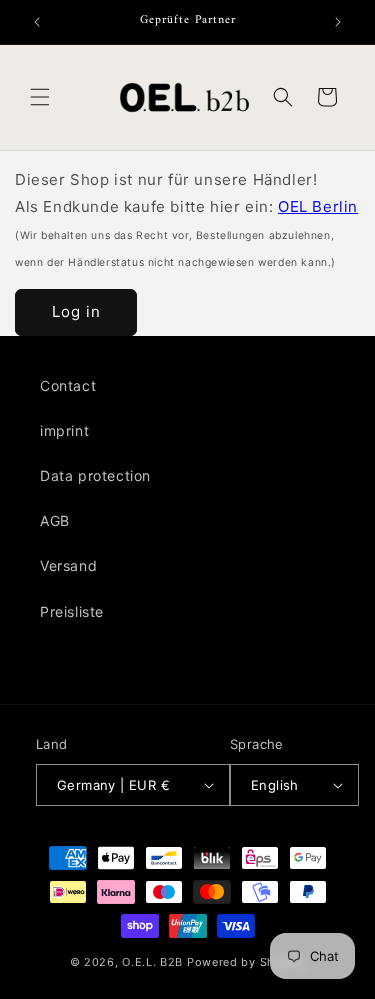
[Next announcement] (338, 22)
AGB (55, 520)
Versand (68, 565)
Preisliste (72, 611)
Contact (68, 385)
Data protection (95, 475)
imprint (64, 430)
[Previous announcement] (37, 22)
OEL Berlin (318, 206)
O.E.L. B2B (152, 962)
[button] (40, 97)
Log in (76, 311)
